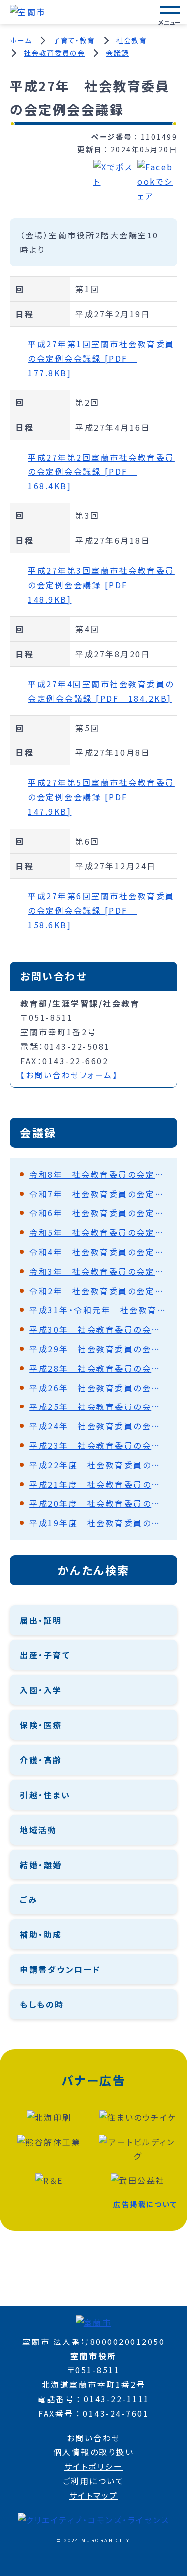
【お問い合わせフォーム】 (69, 1075)
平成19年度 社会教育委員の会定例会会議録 (98, 1523)
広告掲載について (145, 2204)
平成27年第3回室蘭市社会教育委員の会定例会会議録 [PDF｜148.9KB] (101, 585)
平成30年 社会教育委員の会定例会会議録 (98, 1329)
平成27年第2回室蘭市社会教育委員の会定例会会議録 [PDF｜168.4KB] (101, 471)
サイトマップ (94, 2495)
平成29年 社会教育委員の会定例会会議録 (98, 1349)
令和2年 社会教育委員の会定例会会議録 (98, 1291)
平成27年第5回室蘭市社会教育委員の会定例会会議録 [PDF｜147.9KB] (101, 797)
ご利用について (94, 2481)
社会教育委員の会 (54, 53)
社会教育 (132, 40)
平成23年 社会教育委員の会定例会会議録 (98, 1445)
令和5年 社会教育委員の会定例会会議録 (98, 1232)
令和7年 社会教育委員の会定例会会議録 (98, 1194)
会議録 (117, 53)
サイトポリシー (94, 2466)
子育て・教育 (74, 40)
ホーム (21, 40)
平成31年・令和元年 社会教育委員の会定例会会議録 (98, 1310)
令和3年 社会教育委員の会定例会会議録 (98, 1271)
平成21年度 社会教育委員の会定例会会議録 (98, 1484)
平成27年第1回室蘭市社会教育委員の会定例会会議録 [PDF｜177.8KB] (101, 358)
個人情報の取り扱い (94, 2452)
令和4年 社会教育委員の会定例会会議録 (98, 1252)
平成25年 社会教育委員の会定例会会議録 (98, 1406)
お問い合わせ (94, 2438)
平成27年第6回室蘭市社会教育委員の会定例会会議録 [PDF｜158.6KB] (101, 910)
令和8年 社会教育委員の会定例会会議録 (98, 1174)
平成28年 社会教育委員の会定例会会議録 (98, 1368)
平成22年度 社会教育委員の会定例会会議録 (98, 1465)
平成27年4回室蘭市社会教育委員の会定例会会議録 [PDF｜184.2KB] (101, 691)
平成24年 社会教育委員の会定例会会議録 (98, 1426)
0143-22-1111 (117, 2399)
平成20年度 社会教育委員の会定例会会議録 (98, 1503)
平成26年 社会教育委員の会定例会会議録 (98, 1388)
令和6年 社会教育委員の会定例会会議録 (98, 1213)
